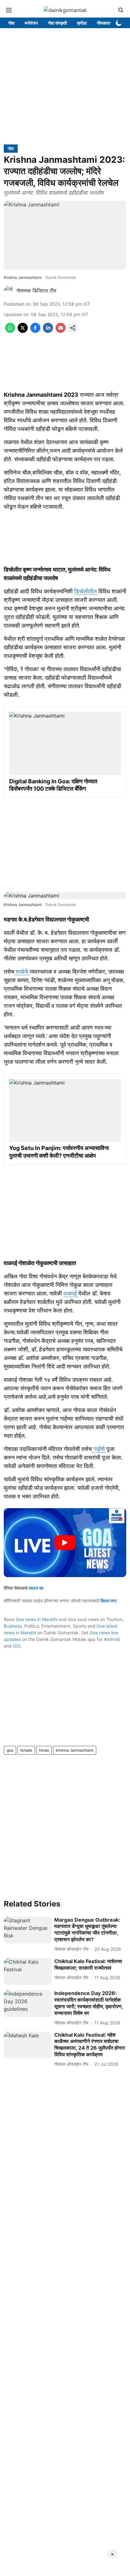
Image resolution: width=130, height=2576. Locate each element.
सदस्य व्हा (36, 1588)
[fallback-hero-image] (28, 1930)
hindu (44, 1750)
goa (10, 1750)
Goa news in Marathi (37, 1619)
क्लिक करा (108, 1601)
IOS (17, 1646)
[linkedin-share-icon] (48, 331)
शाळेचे (22, 972)
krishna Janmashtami (75, 1750)
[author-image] (9, 291)
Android (112, 1639)
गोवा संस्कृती (57, 23)
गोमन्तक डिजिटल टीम (36, 291)
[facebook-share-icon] (35, 331)
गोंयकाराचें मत (107, 23)
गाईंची (99, 1449)
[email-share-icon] (61, 331)
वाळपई (71, 1293)
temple (26, 1750)
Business (13, 1626)
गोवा (11, 23)
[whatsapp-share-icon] (10, 331)
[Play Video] (65, 1543)
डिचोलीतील (86, 591)
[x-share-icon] (23, 331)
